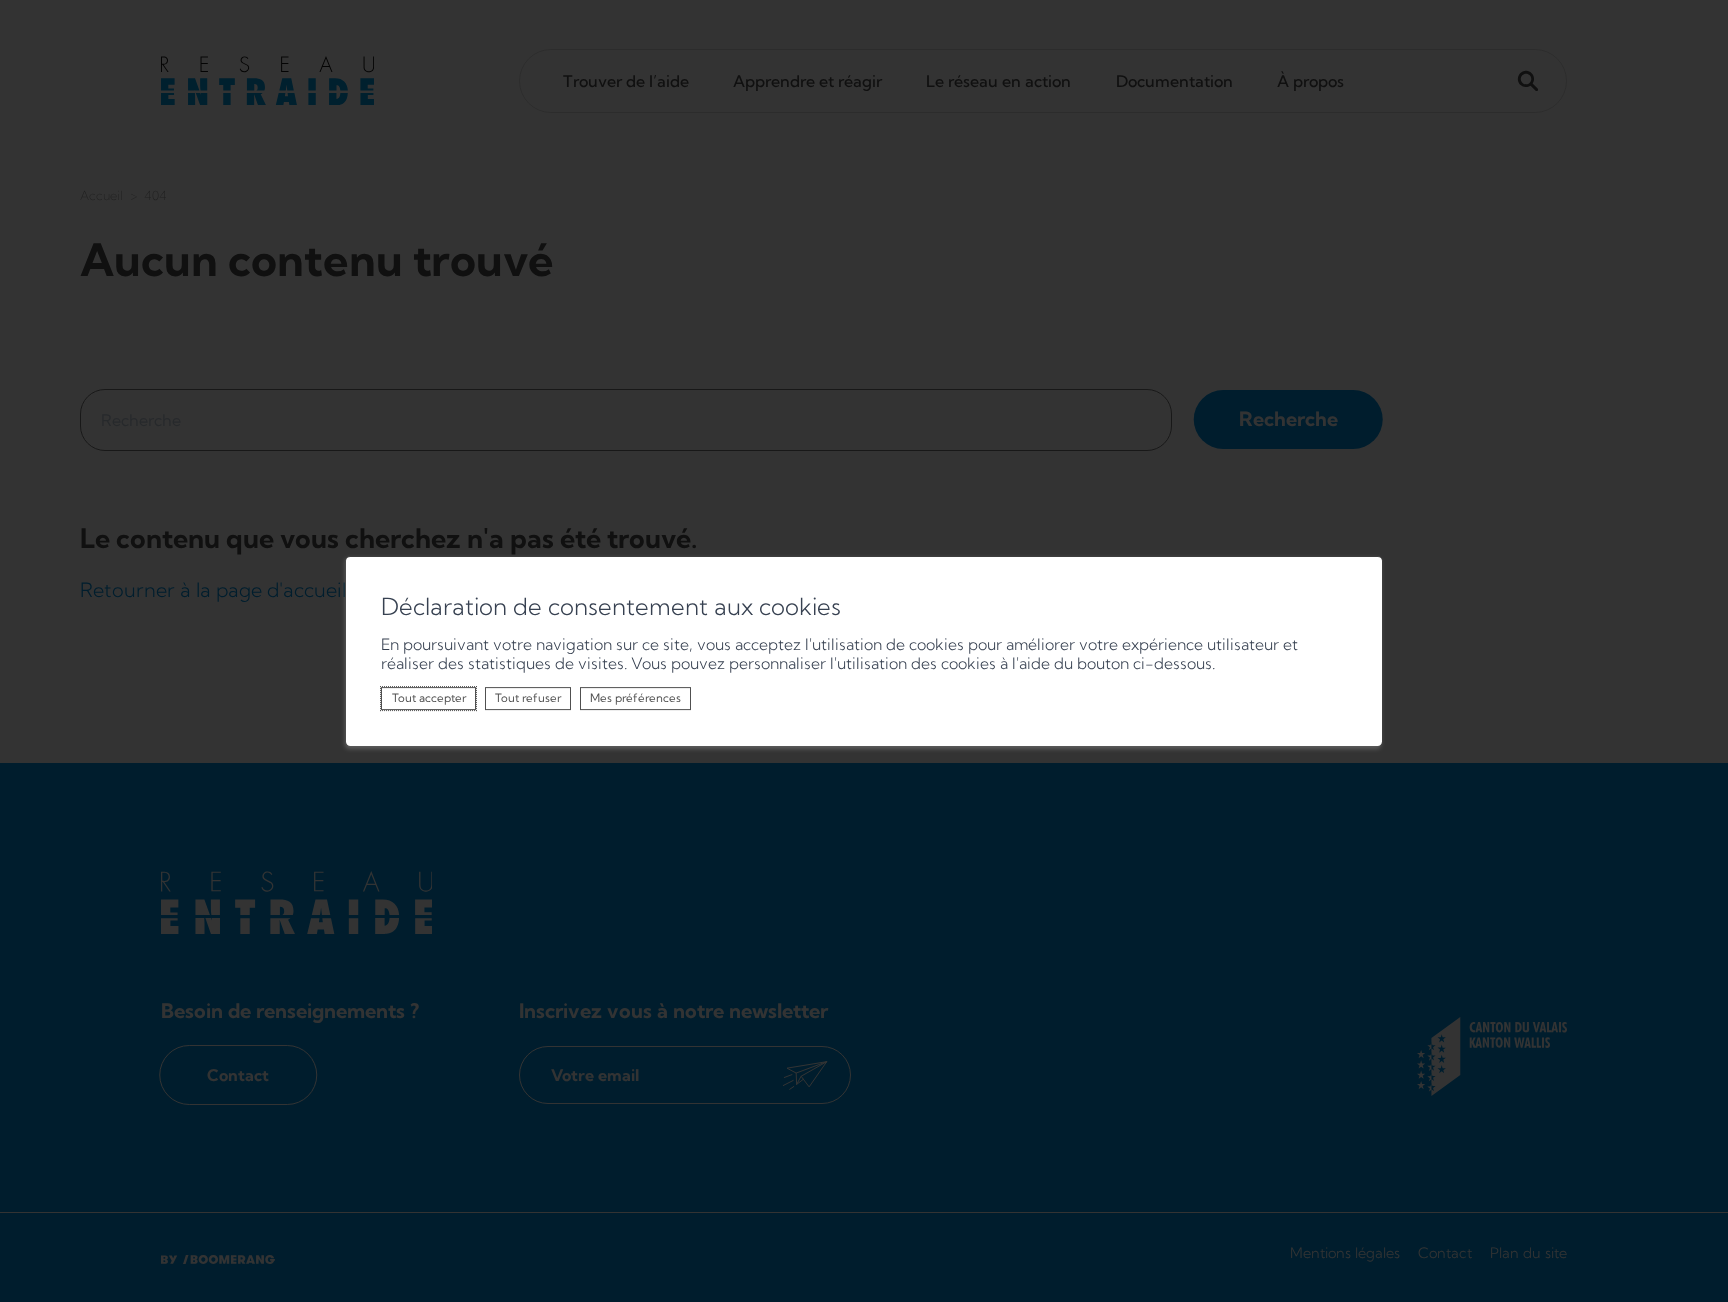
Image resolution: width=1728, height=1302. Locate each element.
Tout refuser (528, 698)
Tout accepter (429, 698)
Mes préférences (635, 698)
